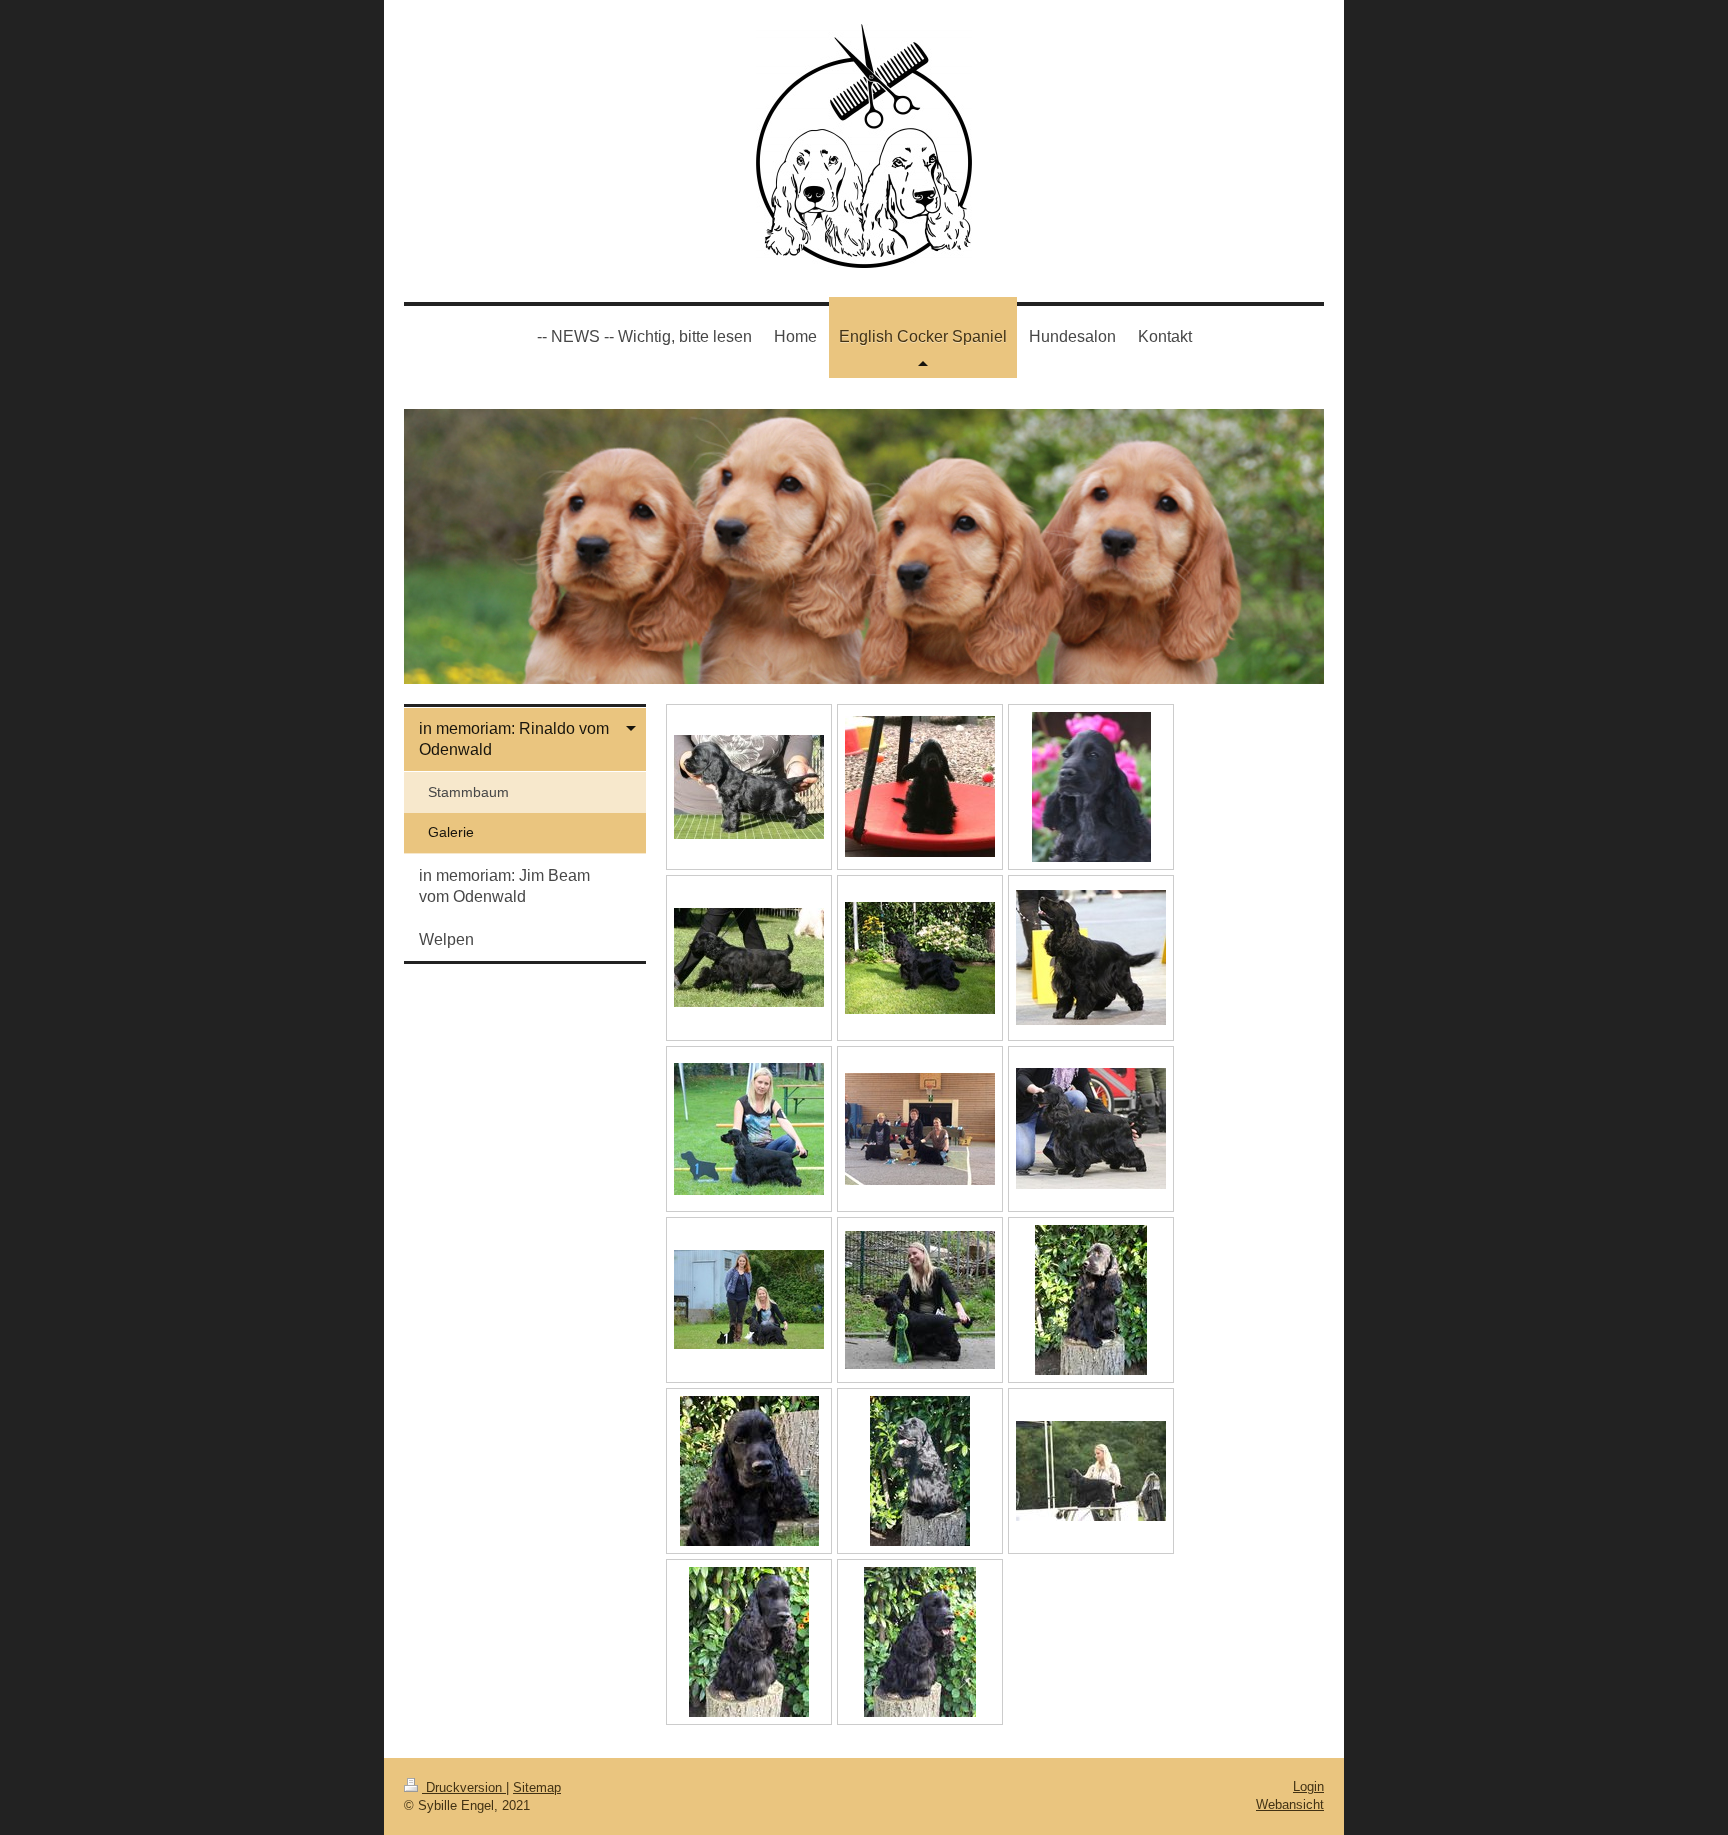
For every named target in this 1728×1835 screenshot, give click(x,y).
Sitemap (537, 1787)
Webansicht (1290, 1804)
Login (1308, 1786)
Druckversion (464, 1787)
